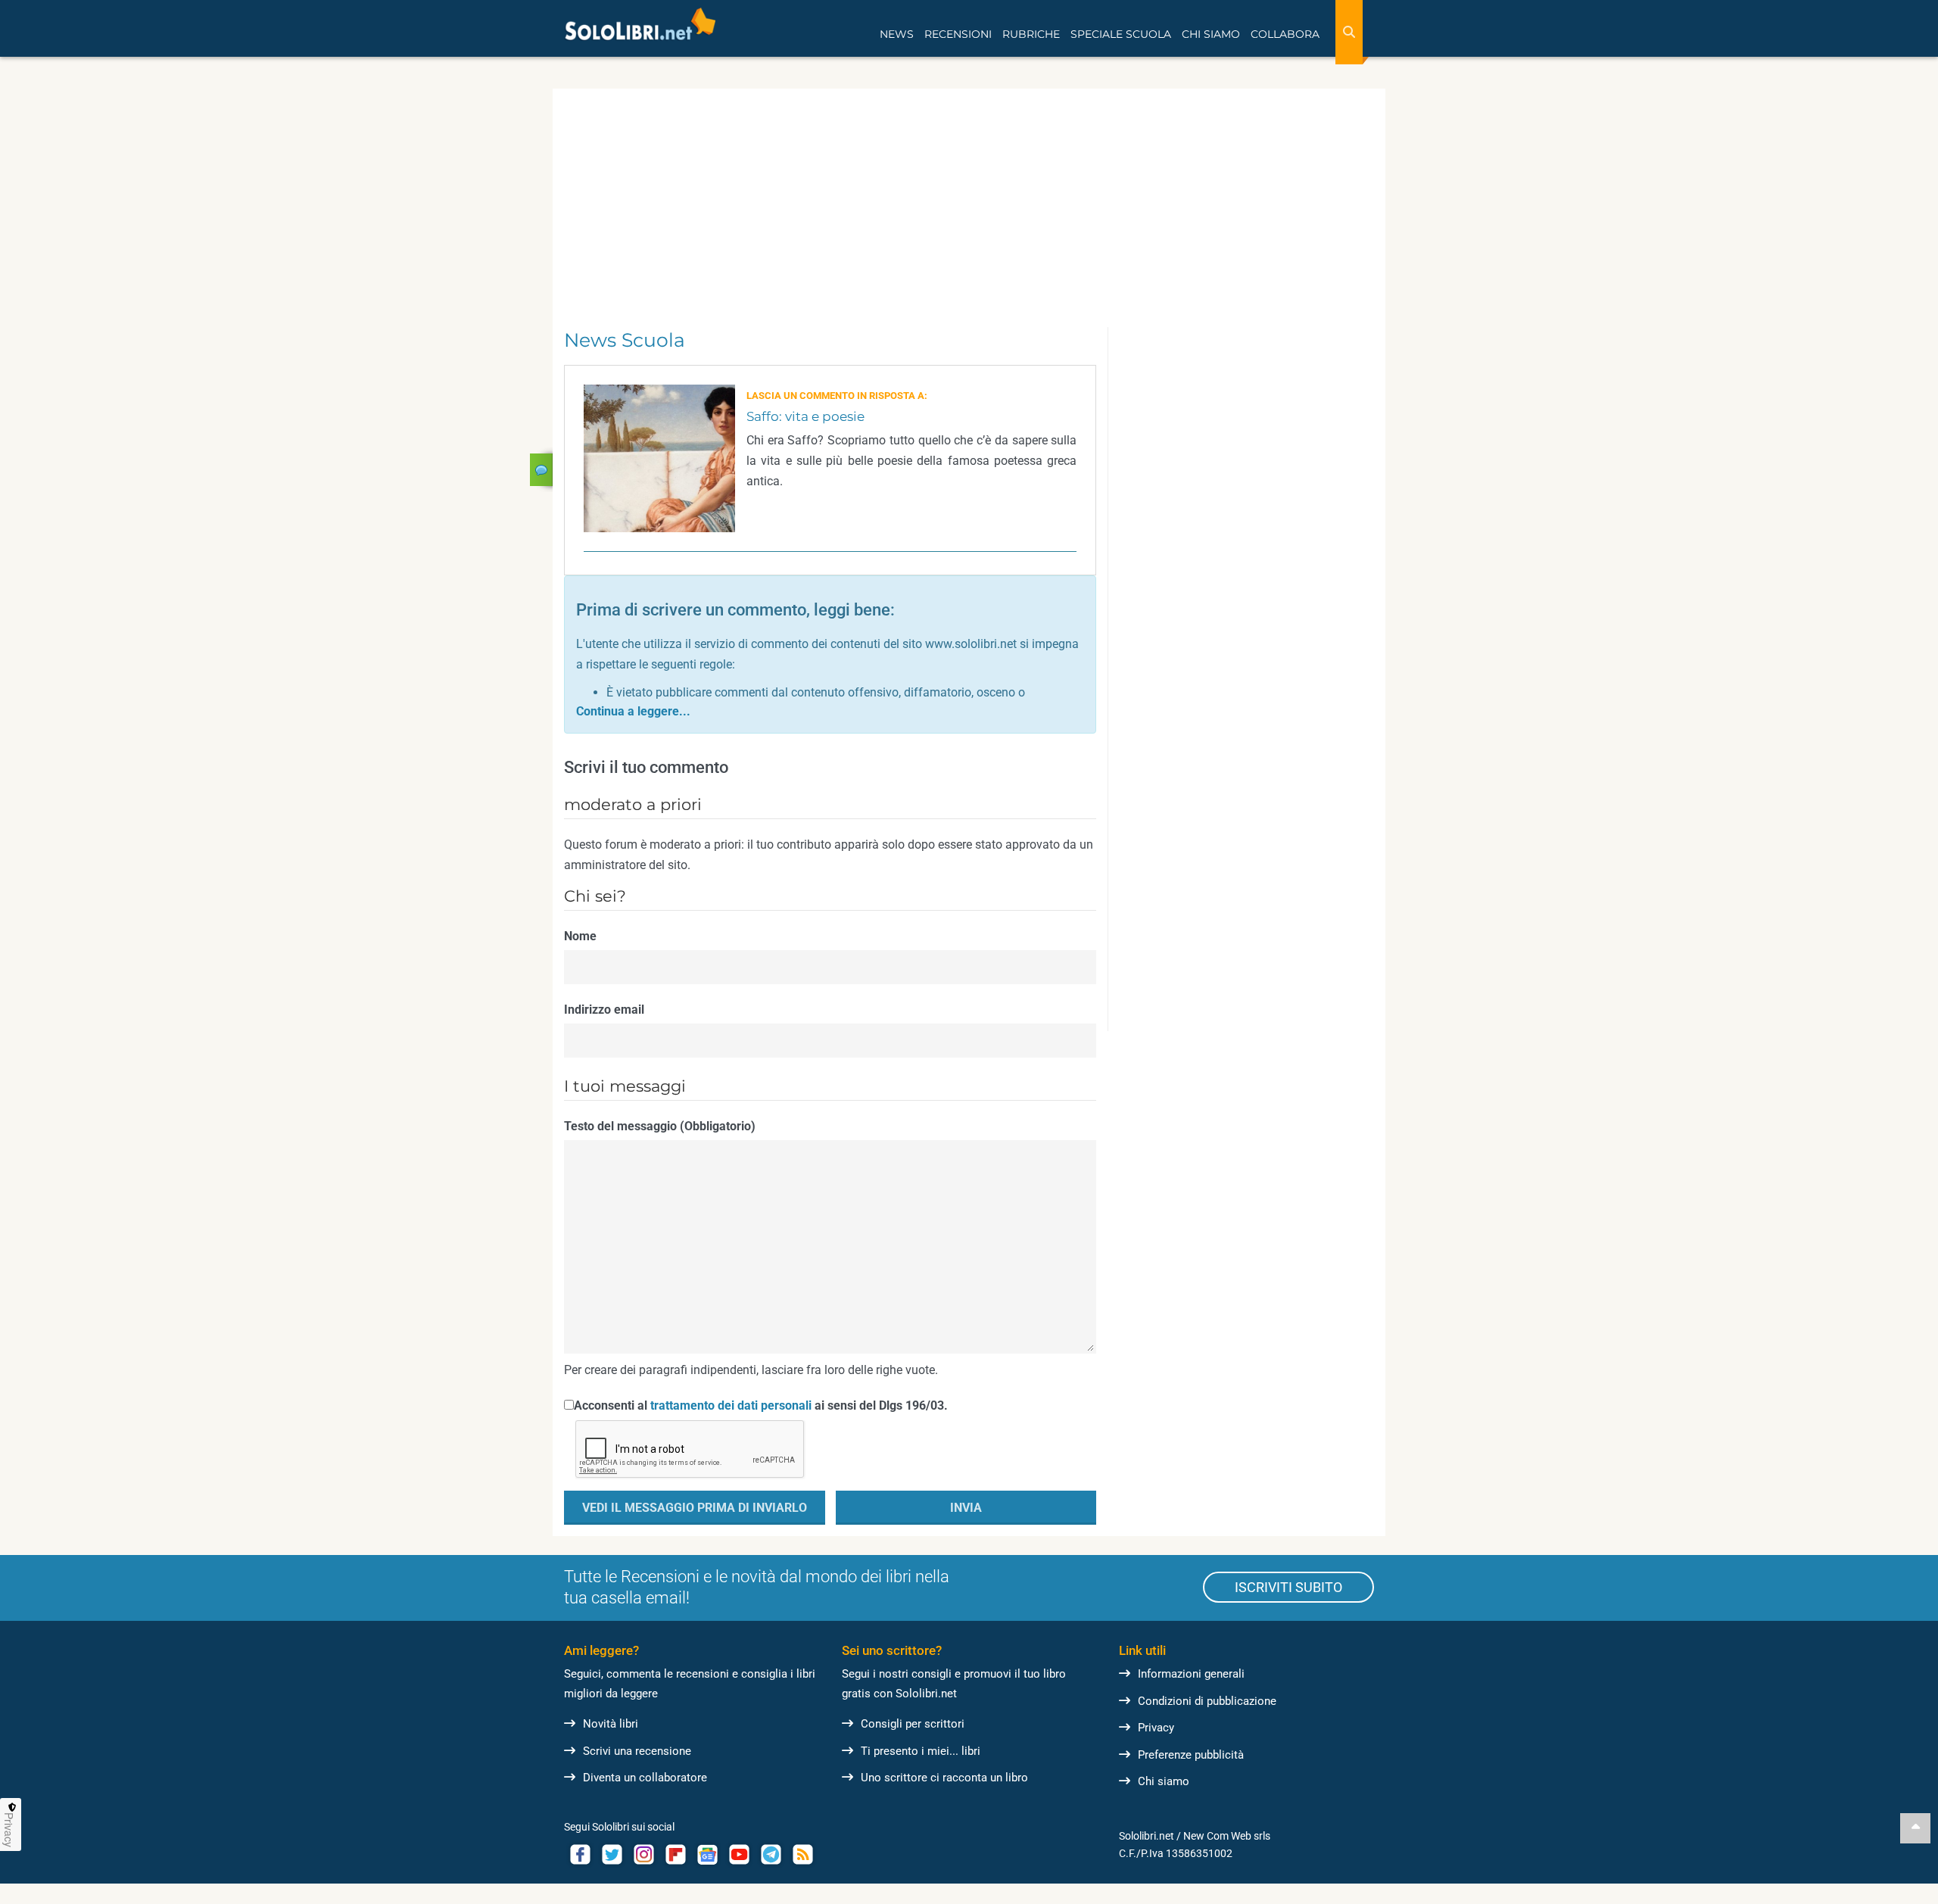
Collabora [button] (1285, 34)
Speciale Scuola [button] (1121, 34)
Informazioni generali (1191, 1674)
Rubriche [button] (1031, 34)
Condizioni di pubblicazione (1207, 1701)
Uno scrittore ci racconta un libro (944, 1778)
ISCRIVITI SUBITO (1288, 1587)
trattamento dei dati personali (731, 1405)
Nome (580, 936)
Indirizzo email (604, 1010)
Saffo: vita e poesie (805, 416)
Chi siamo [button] (1211, 34)
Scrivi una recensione (637, 1751)
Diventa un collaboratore (645, 1778)
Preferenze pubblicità (1191, 1755)
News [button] (897, 34)
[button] (633, 711)
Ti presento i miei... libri (921, 1751)
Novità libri (611, 1724)
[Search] (1349, 32)
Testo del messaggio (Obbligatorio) (660, 1126)
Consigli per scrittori (913, 1724)
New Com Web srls (1227, 1836)
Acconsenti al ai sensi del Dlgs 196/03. (761, 1405)
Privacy (1156, 1728)
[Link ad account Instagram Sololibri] (643, 1854)
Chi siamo (1164, 1781)
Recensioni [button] (958, 34)
